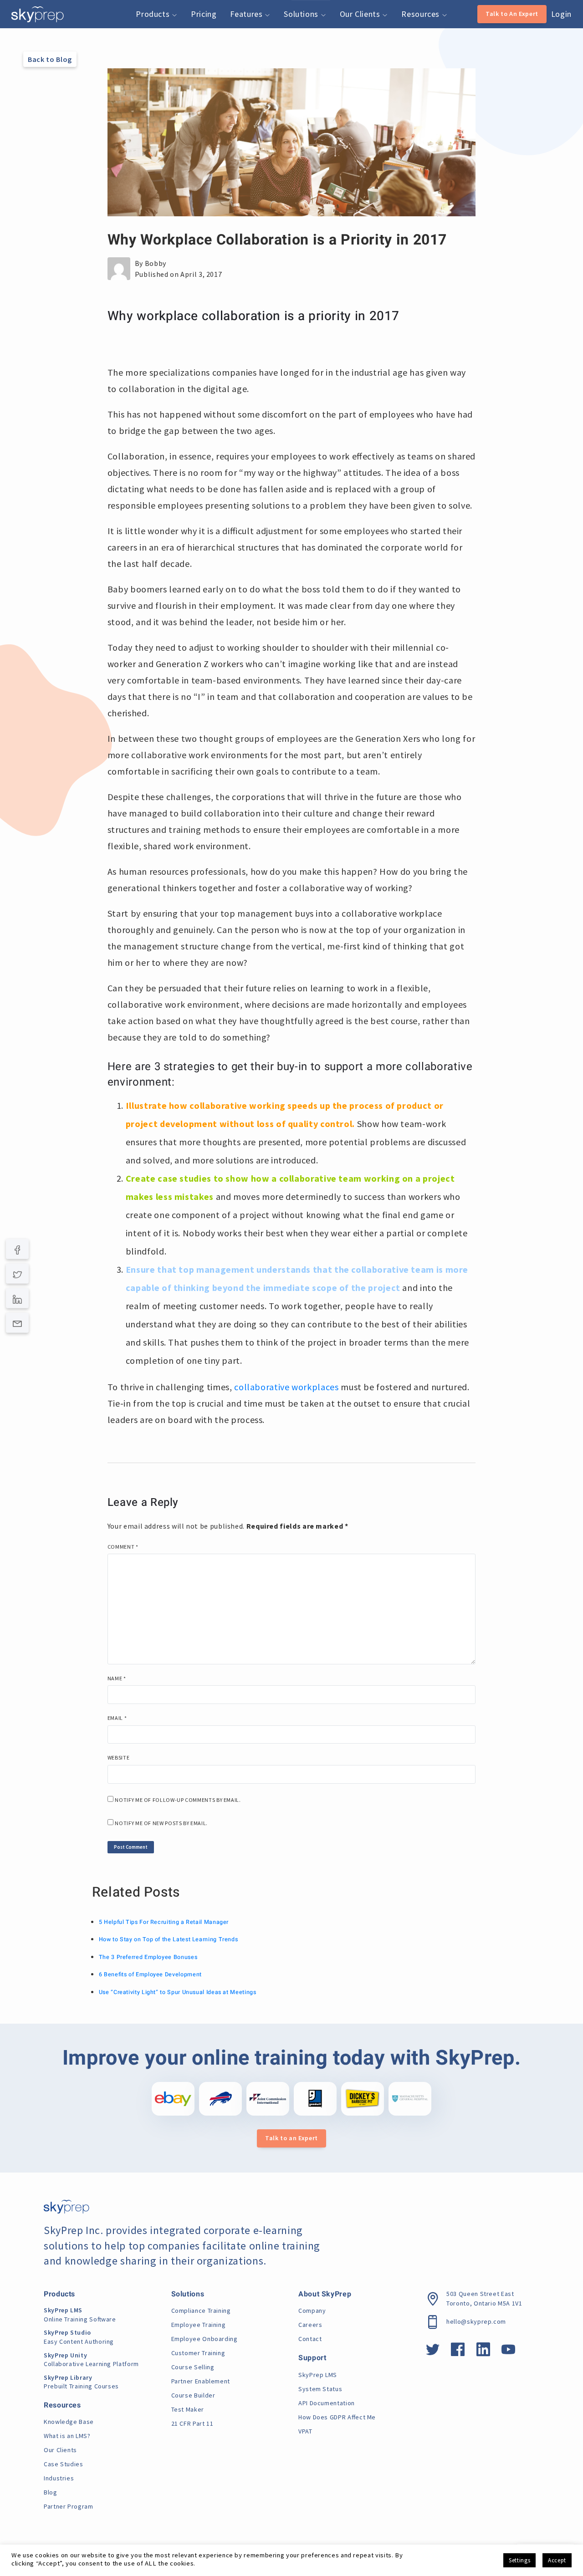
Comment (123, 1547)
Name (117, 1678)
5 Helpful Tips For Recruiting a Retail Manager (164, 1922)
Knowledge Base (69, 2422)
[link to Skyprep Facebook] (458, 2352)
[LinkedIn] (18, 1298)
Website (118, 1757)
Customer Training (198, 2353)
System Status (320, 2389)
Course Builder (193, 2395)
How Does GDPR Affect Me (337, 2417)
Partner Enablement (201, 2381)
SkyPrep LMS (318, 2375)
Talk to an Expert (291, 2138)
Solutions (302, 14)
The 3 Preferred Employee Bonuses (148, 1957)
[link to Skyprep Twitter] (433, 2352)
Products (154, 14)
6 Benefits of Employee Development (150, 1974)
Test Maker (188, 2409)
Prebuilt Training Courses (81, 2382)
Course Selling (193, 2367)
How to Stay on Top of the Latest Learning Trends (169, 1939)
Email (117, 1718)
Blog (51, 2492)
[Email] (18, 1323)
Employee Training (199, 2325)
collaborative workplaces (286, 1387)
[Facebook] (18, 1249)
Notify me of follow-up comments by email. (178, 1800)
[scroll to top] (562, 2528)
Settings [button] (519, 2560)
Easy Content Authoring (79, 2337)
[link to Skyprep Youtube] (509, 2352)
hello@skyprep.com (476, 2321)
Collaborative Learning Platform (91, 2360)
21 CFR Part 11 (192, 2423)
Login (561, 14)
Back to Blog (50, 59)
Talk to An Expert (512, 14)
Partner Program (69, 2506)
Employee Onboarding (205, 2339)
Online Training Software (80, 2315)
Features (247, 14)
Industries (59, 2478)
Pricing (204, 14)
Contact (310, 2339)
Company (312, 2311)
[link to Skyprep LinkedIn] (483, 2352)
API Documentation (327, 2403)
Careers (310, 2325)
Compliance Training (201, 2311)
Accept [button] (557, 2560)
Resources (421, 14)
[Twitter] (18, 1273)
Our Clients (361, 14)
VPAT (305, 2431)
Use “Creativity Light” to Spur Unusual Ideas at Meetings (178, 1992)
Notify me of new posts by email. (161, 1823)
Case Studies (64, 2464)
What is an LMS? (67, 2436)
